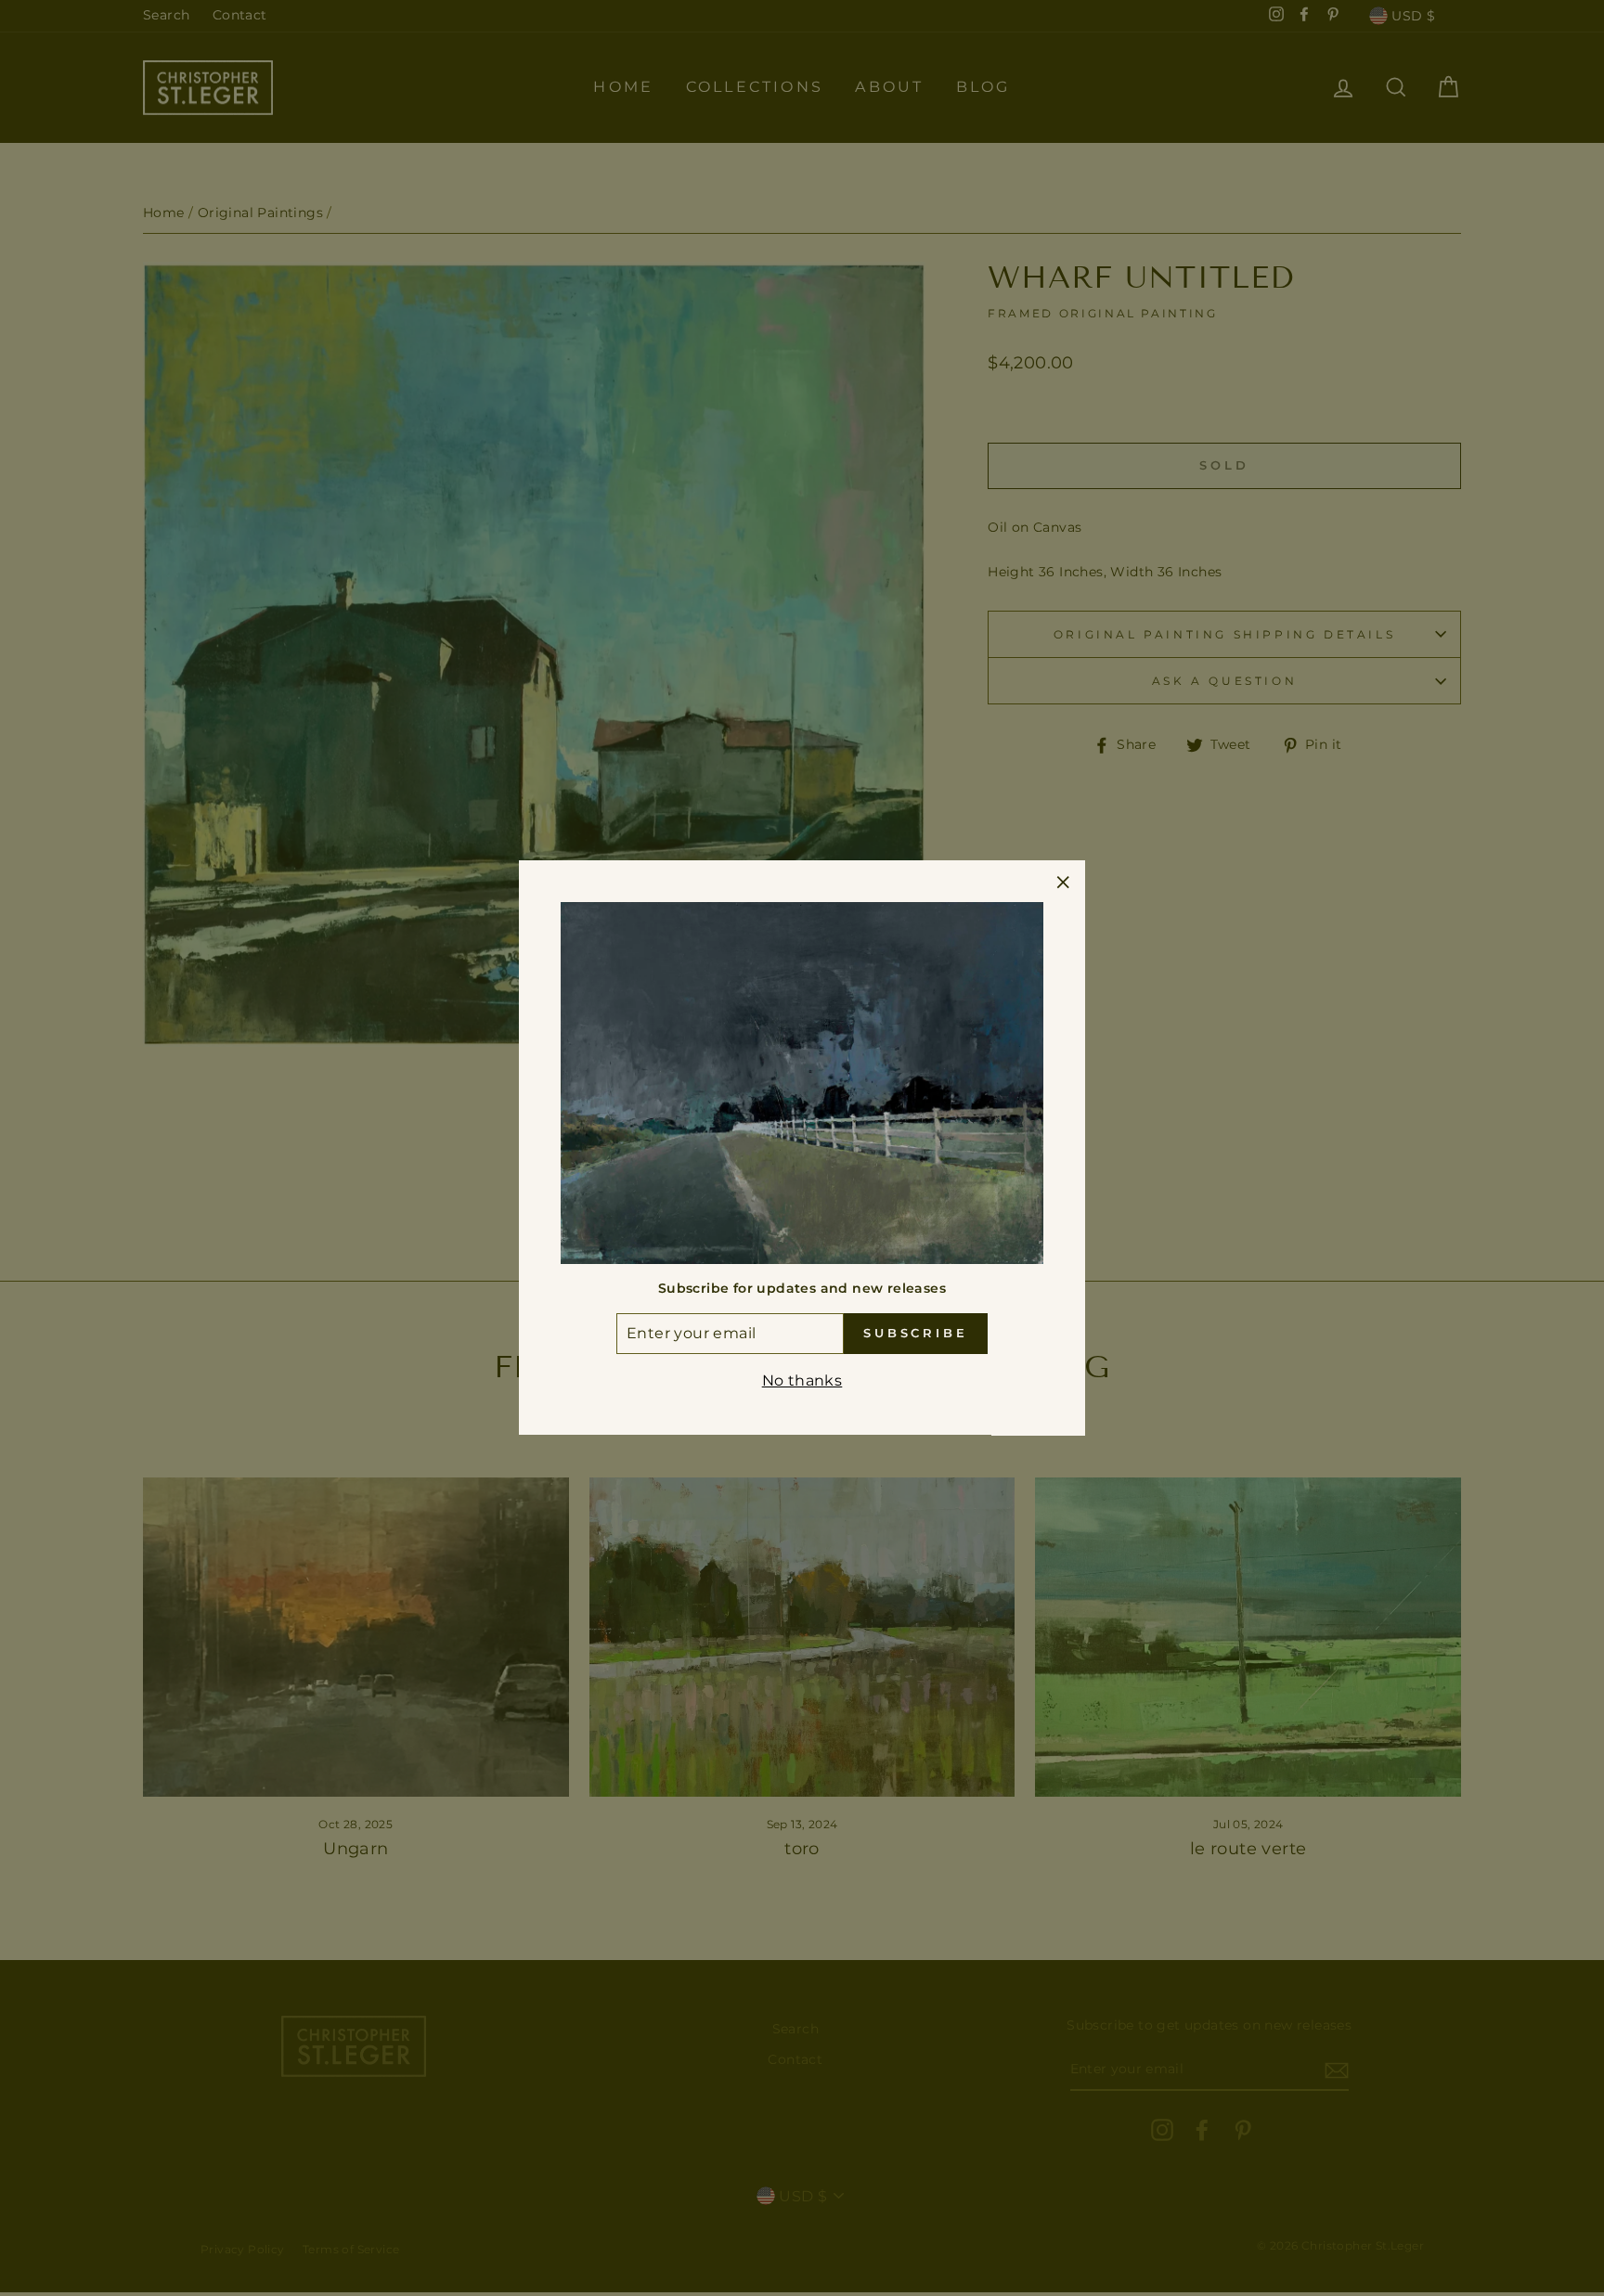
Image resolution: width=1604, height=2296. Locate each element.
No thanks (802, 1380)
